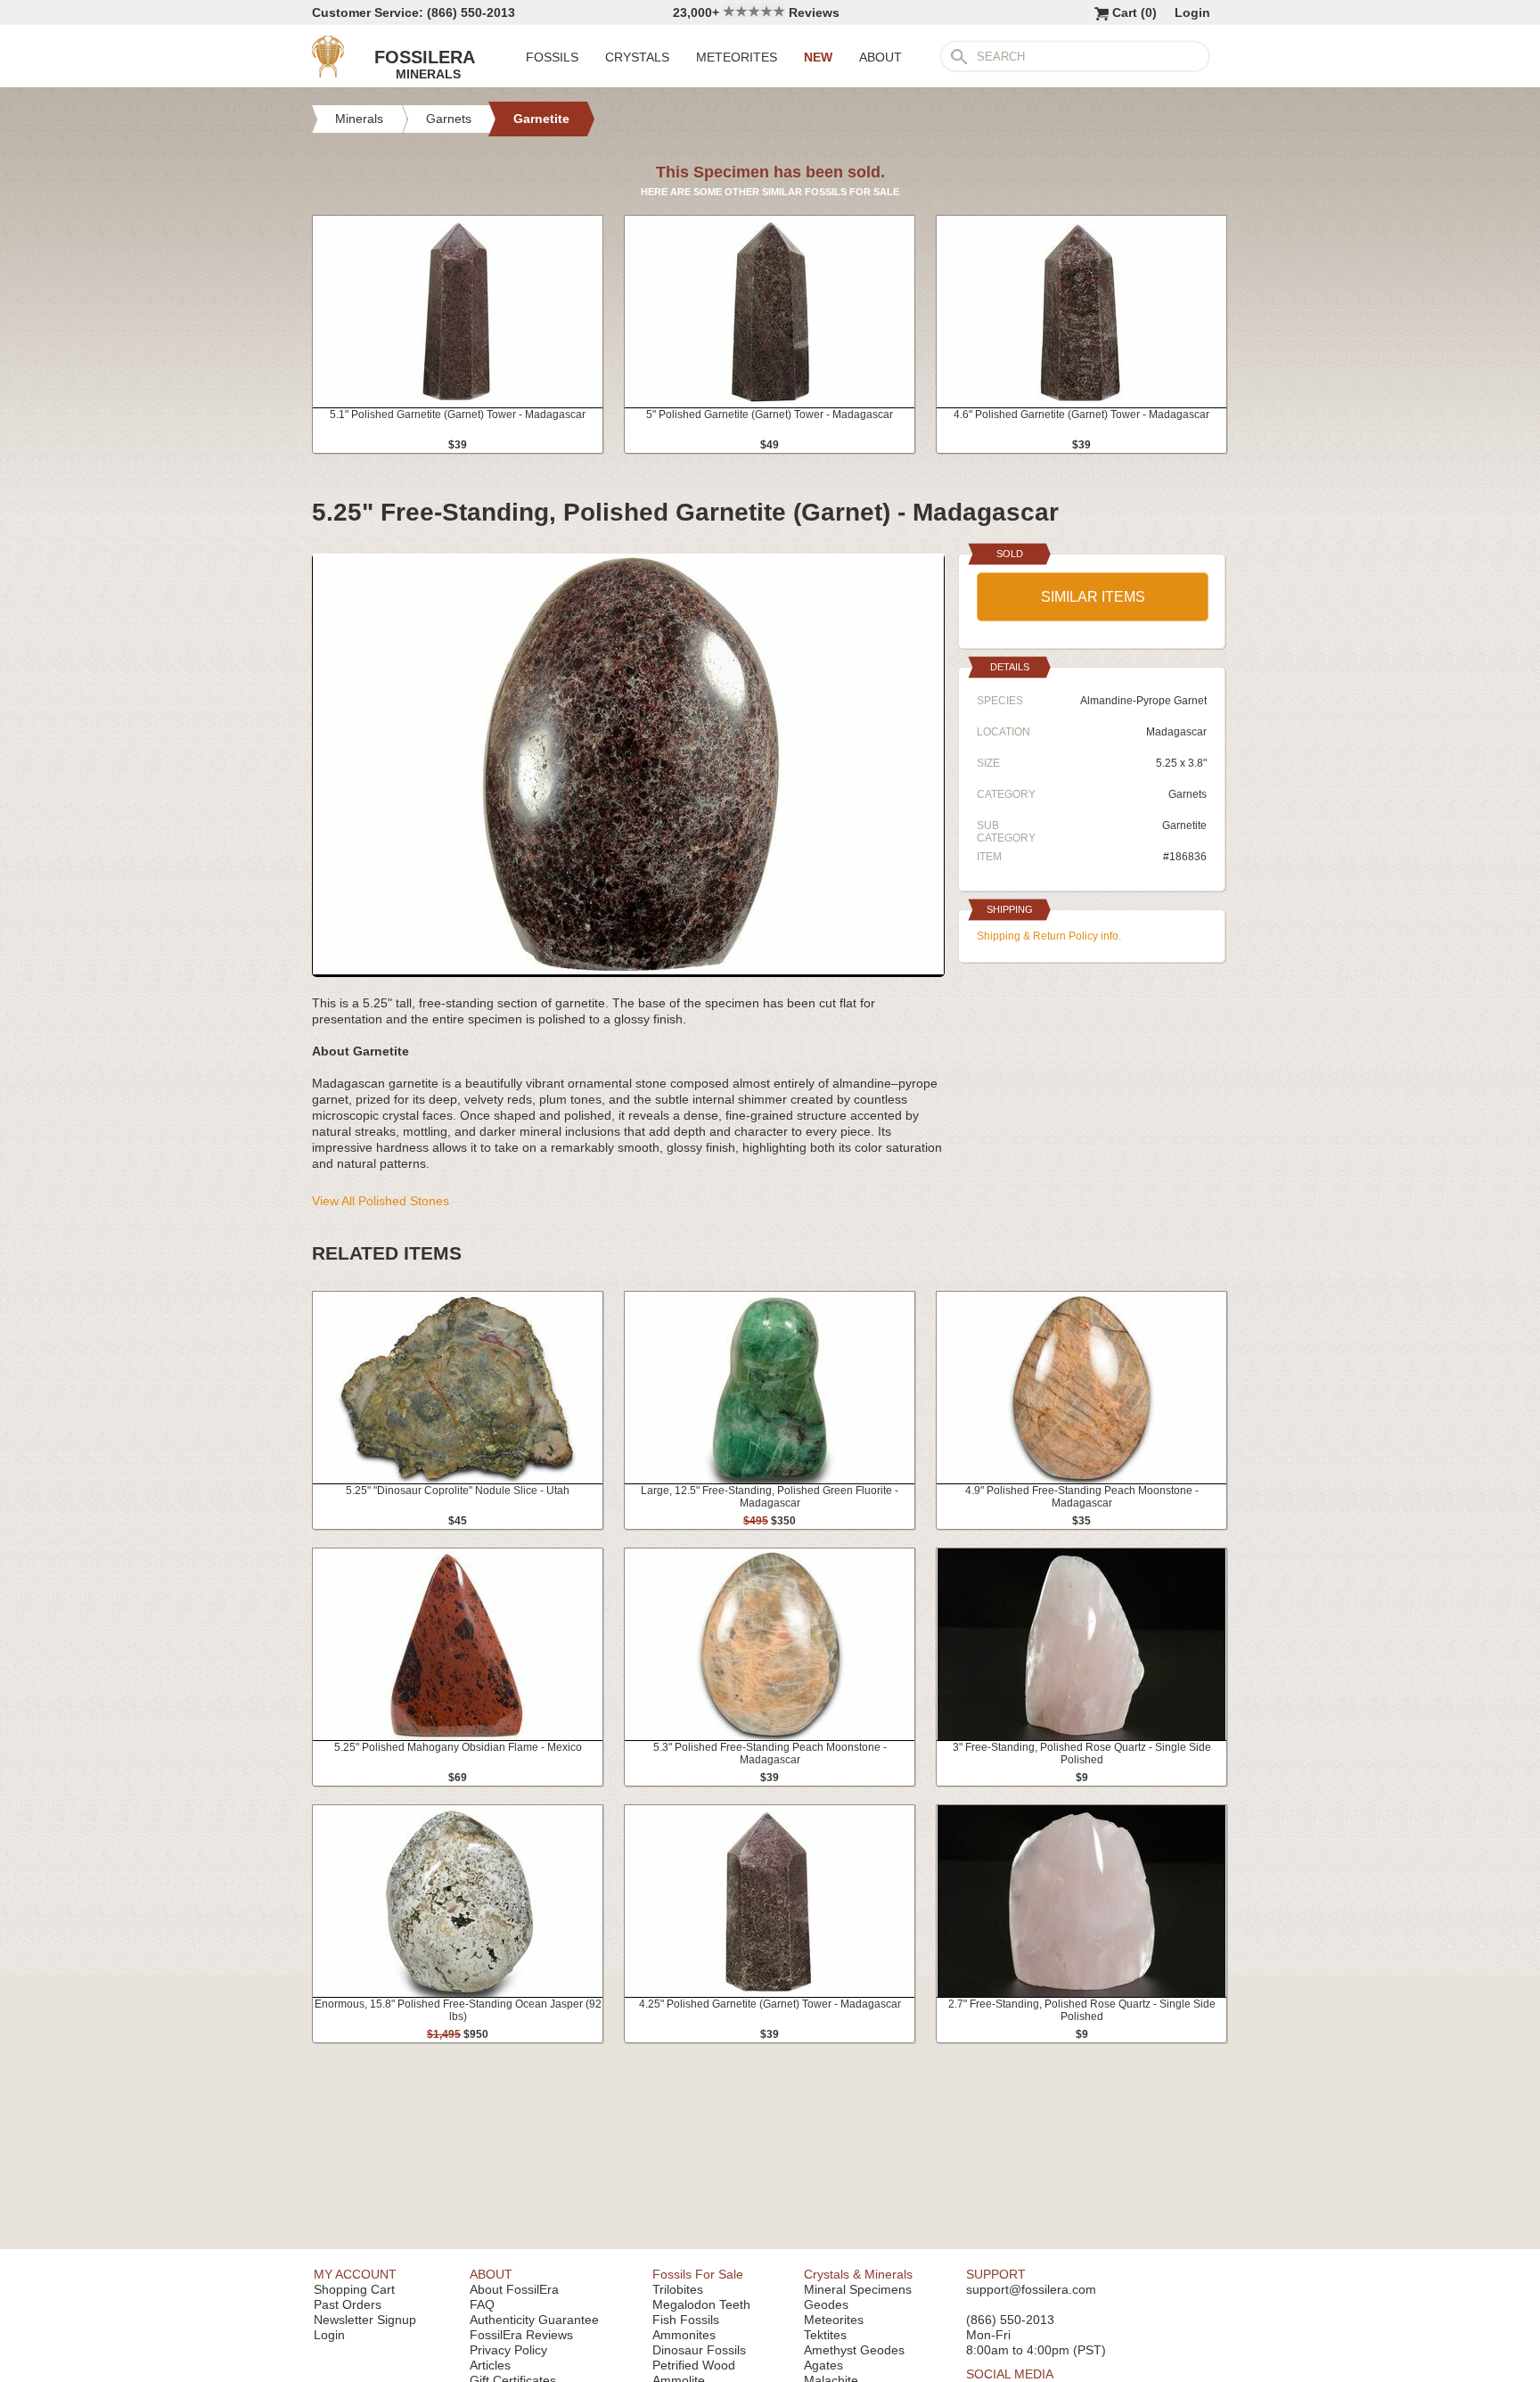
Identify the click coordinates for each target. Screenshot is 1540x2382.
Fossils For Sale (698, 2274)
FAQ (482, 2304)
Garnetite (1184, 825)
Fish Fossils (686, 2320)
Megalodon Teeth (701, 2304)
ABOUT (881, 57)
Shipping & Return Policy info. (1049, 936)
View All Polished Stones (381, 1201)
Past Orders (348, 2304)
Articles (490, 2365)
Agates (823, 2365)
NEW (818, 57)
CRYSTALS (637, 57)
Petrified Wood (694, 2365)
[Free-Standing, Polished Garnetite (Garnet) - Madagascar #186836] (628, 970)
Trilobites (678, 2289)
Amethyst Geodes (854, 2350)
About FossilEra (514, 2289)
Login (1192, 12)
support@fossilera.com (1031, 2289)
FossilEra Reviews (521, 2335)
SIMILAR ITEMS (1093, 597)
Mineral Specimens (858, 2289)
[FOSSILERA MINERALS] (328, 73)
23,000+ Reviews (756, 12)
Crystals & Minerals (858, 2274)
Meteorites (834, 2320)
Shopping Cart (354, 2289)
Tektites (825, 2335)
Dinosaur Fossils (699, 2350)
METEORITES (737, 57)
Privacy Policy (508, 2350)
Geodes (826, 2304)
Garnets (1188, 794)
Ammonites (684, 2335)
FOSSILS (552, 57)
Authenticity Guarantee (534, 2320)
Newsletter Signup (365, 2320)
